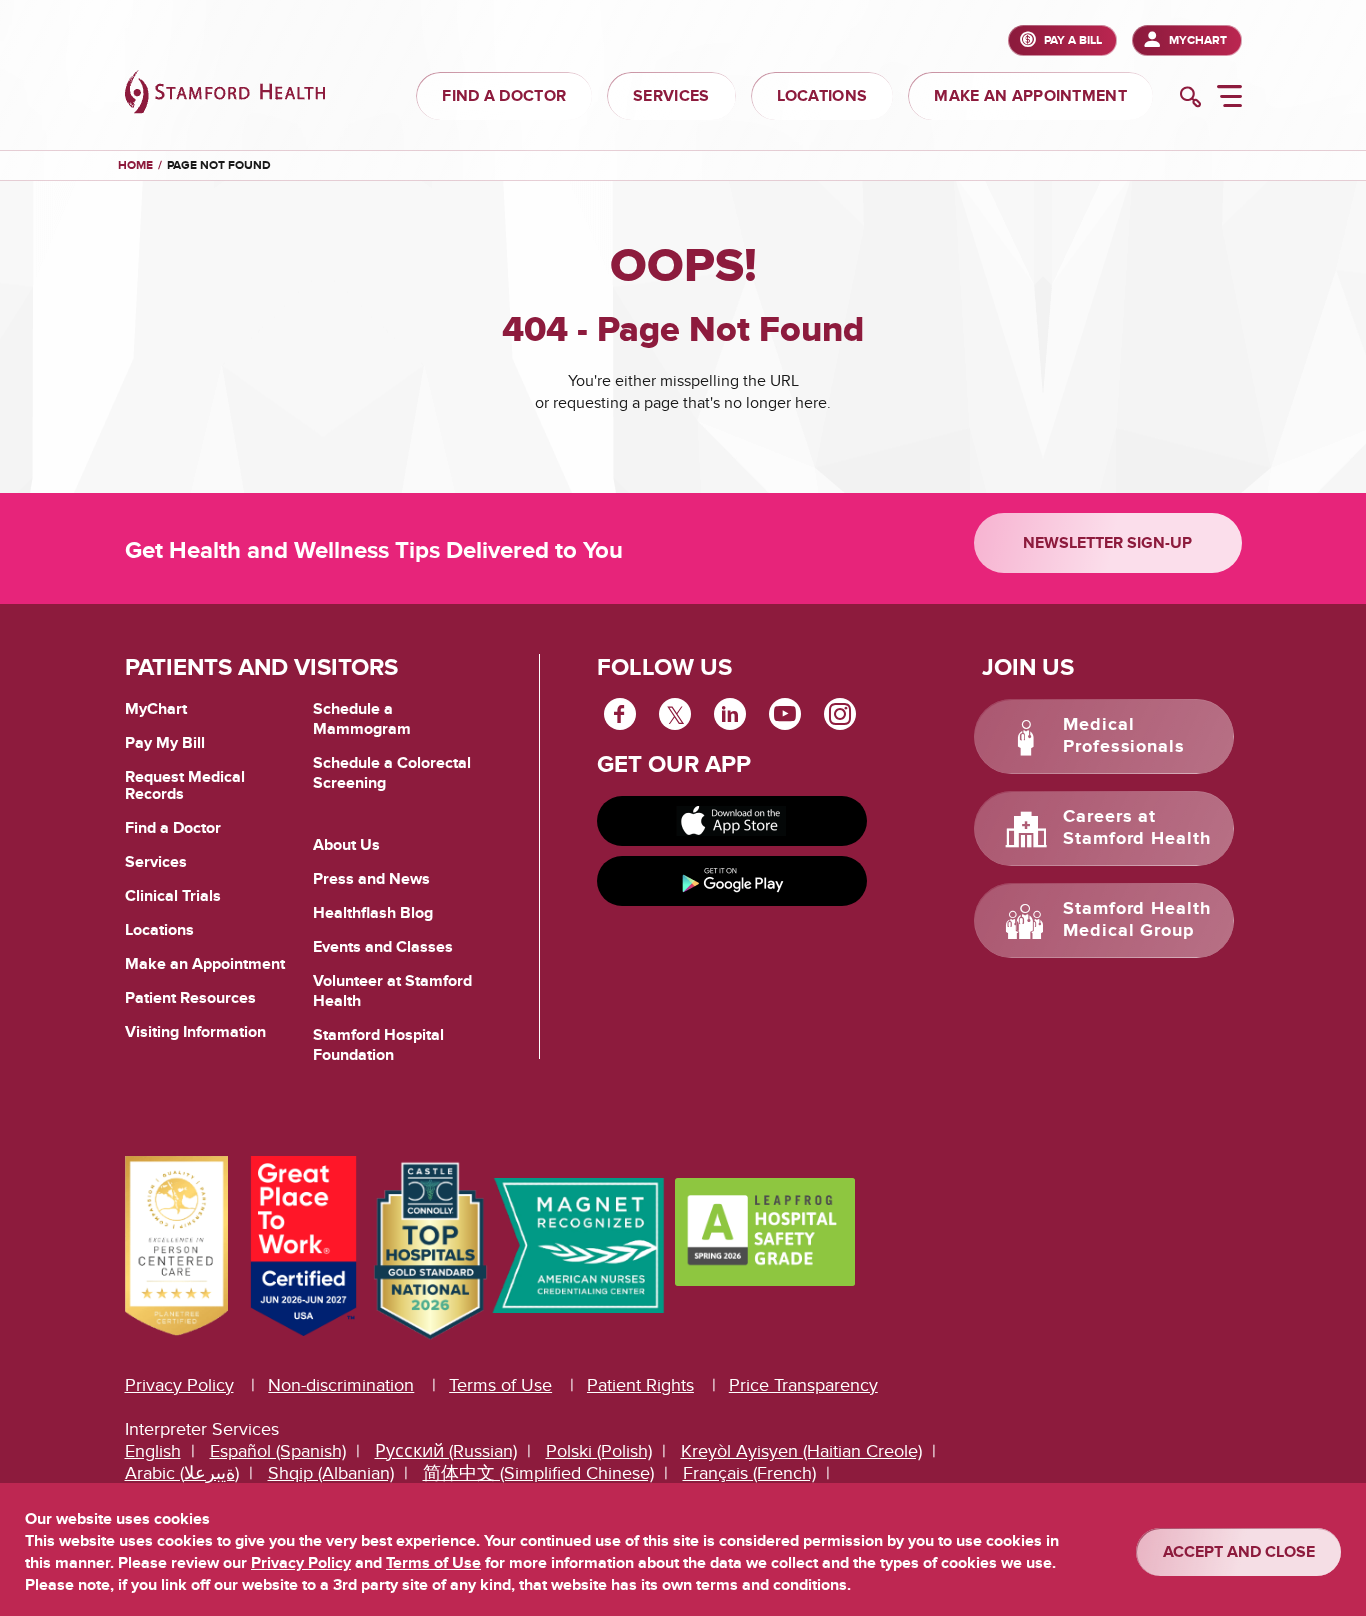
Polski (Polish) (599, 1451)
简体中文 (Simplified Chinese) (538, 1473)
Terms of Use (500, 1385)
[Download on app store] (732, 821)
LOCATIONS (822, 96)
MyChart (1198, 40)
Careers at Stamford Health (1137, 828)
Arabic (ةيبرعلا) (182, 1473)
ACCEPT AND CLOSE (1239, 1552)
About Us (346, 845)
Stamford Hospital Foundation (378, 1045)
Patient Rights (640, 1385)
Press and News (371, 879)
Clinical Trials (173, 896)
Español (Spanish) (278, 1451)
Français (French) (749, 1473)
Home (135, 166)
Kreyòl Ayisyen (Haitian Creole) (801, 1451)
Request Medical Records (185, 786)
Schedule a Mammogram (362, 719)
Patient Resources (190, 998)
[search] (1190, 99)
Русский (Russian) (446, 1451)
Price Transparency (803, 1385)
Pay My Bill (165, 743)
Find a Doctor (173, 828)
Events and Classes (383, 947)
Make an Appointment (205, 964)
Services (156, 862)
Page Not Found (219, 165)
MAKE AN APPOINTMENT (1030, 96)
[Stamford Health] (225, 94)
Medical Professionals (1124, 736)
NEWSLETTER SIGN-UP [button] (1107, 543)
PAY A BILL (1073, 40)
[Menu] (1229, 99)
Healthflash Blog (373, 913)
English (153, 1451)
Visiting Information (195, 1032)
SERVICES (671, 96)
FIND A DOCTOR (504, 96)
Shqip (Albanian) (331, 1473)
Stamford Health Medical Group (1137, 920)
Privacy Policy (179, 1385)
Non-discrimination (341, 1385)
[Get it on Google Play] (732, 881)
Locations (159, 930)
